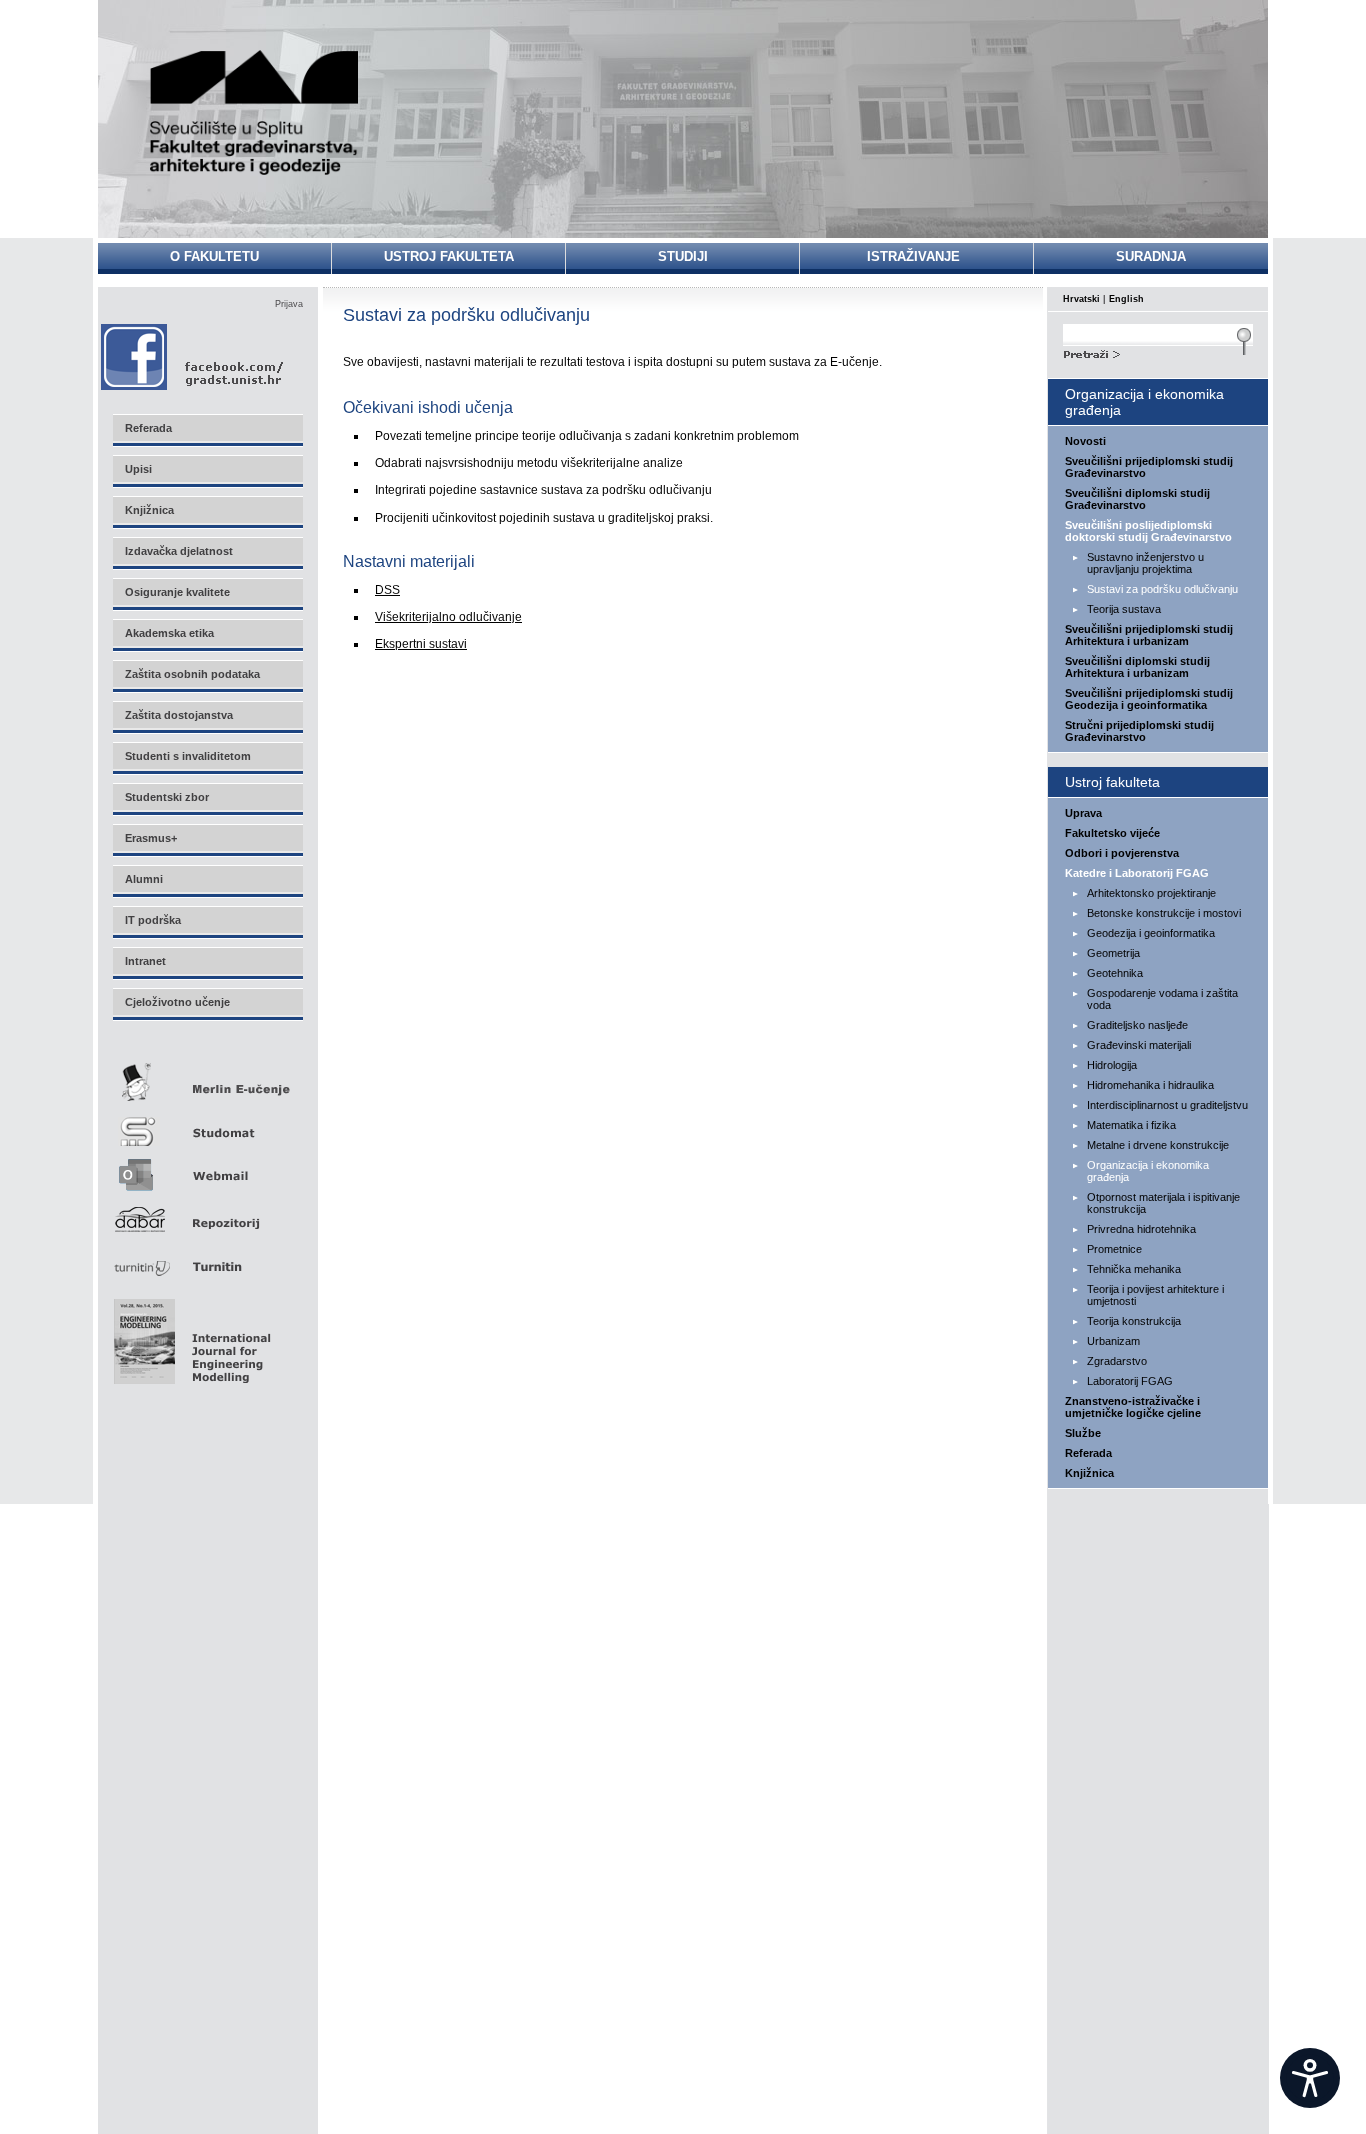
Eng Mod (189, 1336)
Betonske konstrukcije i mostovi (1164, 913)
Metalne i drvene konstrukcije (1158, 1145)
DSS (387, 590)
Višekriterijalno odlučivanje (448, 617)
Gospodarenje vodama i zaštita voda (1162, 999)
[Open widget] (1310, 2078)
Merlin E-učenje (207, 1078)
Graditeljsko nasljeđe (1137, 1025)
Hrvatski (1081, 299)
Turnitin (207, 1258)
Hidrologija (1112, 1065)
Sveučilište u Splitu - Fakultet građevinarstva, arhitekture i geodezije (255, 112)
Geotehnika (1115, 973)
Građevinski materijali (1139, 1045)
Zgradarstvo (1117, 1361)
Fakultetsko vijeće (1112, 833)
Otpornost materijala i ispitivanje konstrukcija (1163, 1203)
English (1126, 299)
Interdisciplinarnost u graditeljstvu (1167, 1105)
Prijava (289, 304)
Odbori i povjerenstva (1122, 853)
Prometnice (1114, 1249)
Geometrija (1113, 953)
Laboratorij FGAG (1130, 1381)
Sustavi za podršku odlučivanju (1162, 589)
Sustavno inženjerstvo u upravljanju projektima (1145, 563)
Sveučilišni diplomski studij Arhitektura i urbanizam (1137, 667)
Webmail (207, 1168)
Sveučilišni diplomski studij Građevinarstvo (1137, 499)
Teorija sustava (1124, 609)
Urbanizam (1113, 1341)
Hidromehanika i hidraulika (1150, 1085)
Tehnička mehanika (1134, 1269)
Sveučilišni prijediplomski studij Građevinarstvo (1149, 467)
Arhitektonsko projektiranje (1151, 893)
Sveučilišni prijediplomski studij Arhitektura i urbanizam (1149, 635)
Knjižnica (1089, 1473)
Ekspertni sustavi (421, 644)
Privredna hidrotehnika (1141, 1229)
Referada (1088, 1453)
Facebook (193, 356)
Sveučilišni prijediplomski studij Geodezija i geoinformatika (1149, 699)
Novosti (1085, 441)
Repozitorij (207, 1213)
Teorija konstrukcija (1134, 1321)
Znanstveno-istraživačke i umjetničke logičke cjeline (1133, 1407)
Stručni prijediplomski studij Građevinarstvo (1139, 731)
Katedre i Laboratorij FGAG (1137, 873)
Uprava (1083, 813)
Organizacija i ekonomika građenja (1148, 1171)
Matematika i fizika (1131, 1125)
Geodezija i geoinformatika (1151, 933)
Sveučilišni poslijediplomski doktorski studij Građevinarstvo (1148, 531)
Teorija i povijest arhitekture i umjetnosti (1155, 1295)
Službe (1083, 1433)
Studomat (207, 1123)
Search (1158, 352)
